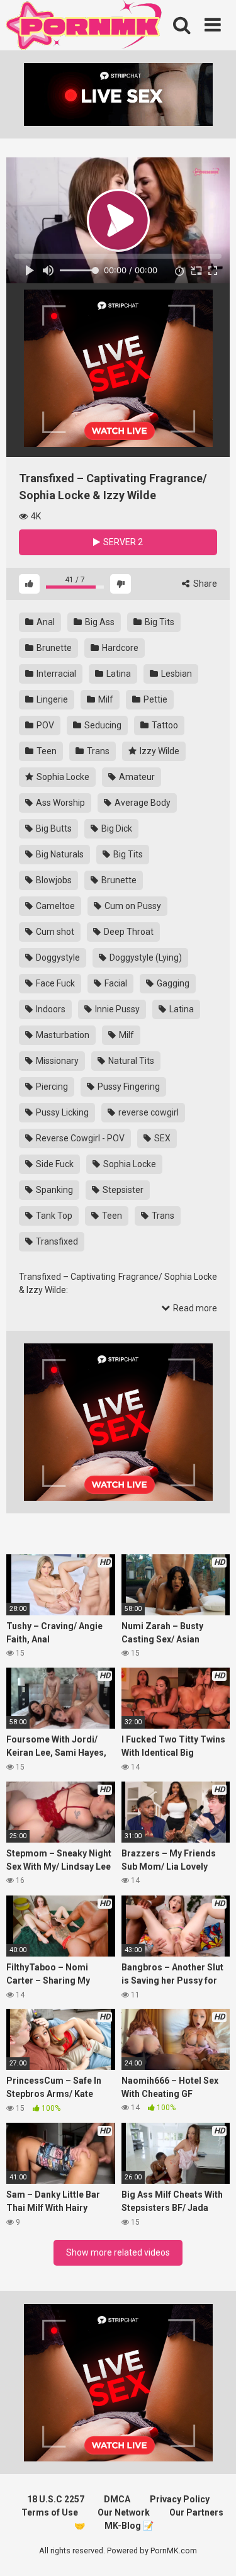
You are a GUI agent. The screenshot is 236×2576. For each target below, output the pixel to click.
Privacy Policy (180, 2499)
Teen (46, 751)
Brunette (53, 648)
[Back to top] (213, 2551)
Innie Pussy (116, 1009)
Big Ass (99, 622)
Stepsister (122, 1190)
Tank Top (53, 1216)
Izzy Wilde (159, 751)
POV (44, 725)
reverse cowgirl (148, 1112)
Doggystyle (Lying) (145, 958)
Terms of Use (50, 2512)
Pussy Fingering (128, 1087)
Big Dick (116, 828)
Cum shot (54, 932)
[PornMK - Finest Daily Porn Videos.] (85, 27)
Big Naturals (59, 854)
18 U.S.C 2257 (56, 2499)
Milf (105, 699)
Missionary (56, 1061)
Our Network (124, 2512)
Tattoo (164, 725)
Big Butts (53, 828)
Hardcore (119, 648)
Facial (115, 983)
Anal (45, 622)
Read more (194, 1308)
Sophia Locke (62, 777)
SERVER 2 (122, 542)
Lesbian (176, 674)
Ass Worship (59, 803)
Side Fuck (54, 1164)
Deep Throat (128, 932)
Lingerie (51, 699)
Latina (118, 674)
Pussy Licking (61, 1112)
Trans (97, 751)
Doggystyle (57, 958)
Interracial (55, 674)
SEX (161, 1138)
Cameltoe (54, 906)
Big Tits (159, 622)
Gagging (172, 983)
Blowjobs (53, 880)
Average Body (142, 803)
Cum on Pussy (132, 906)
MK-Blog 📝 (129, 2526)
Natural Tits (130, 1061)
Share (204, 584)
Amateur (136, 777)
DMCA (117, 2499)
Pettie (155, 699)
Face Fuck (54, 983)
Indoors (50, 1009)
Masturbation (62, 1035)
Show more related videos (118, 2252)
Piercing (51, 1087)
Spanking (53, 1190)
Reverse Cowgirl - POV (79, 1138)
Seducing (102, 725)
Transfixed (56, 1241)
